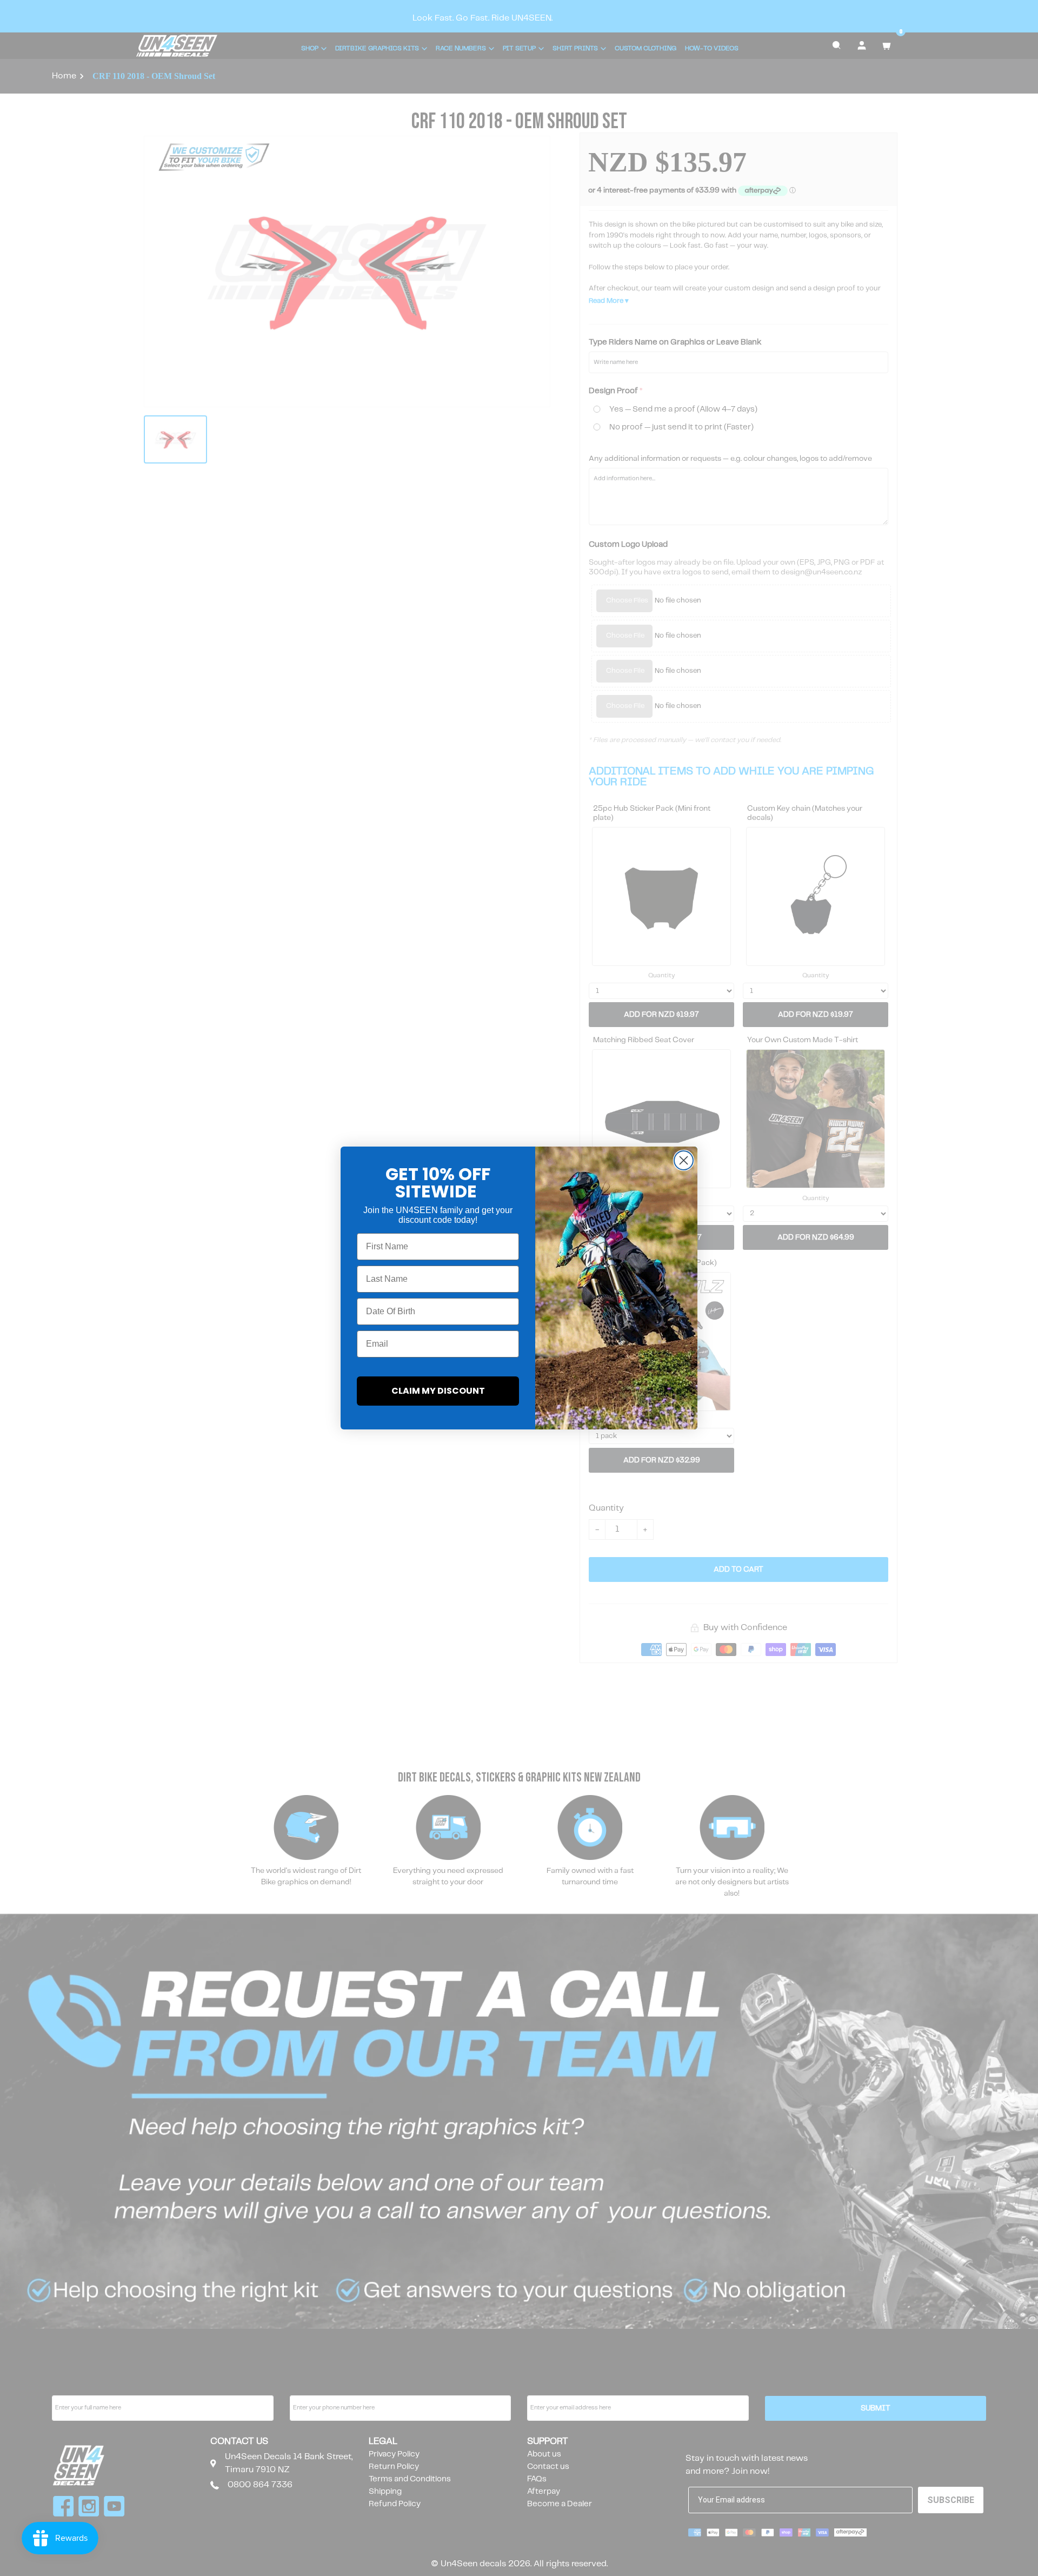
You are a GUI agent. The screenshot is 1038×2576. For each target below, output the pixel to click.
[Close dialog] (684, 1160)
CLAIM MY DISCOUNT (438, 1391)
